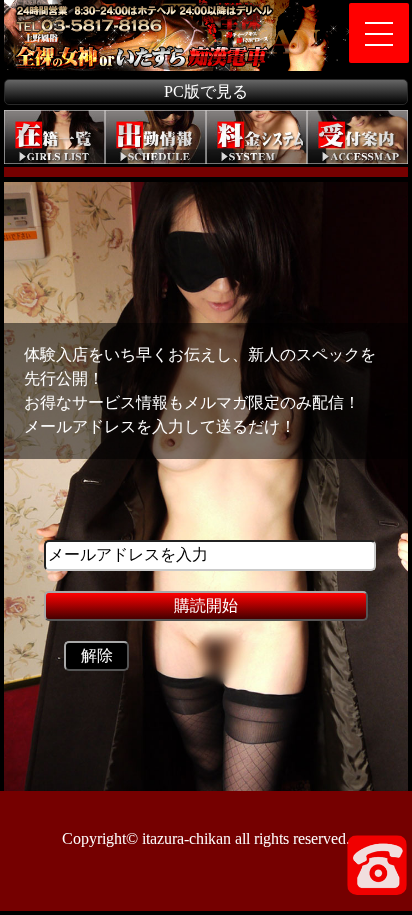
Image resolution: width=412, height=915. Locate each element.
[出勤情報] (155, 138)
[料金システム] (256, 138)
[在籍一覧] (54, 138)
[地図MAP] (357, 138)
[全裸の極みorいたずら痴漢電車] (65, 7)
